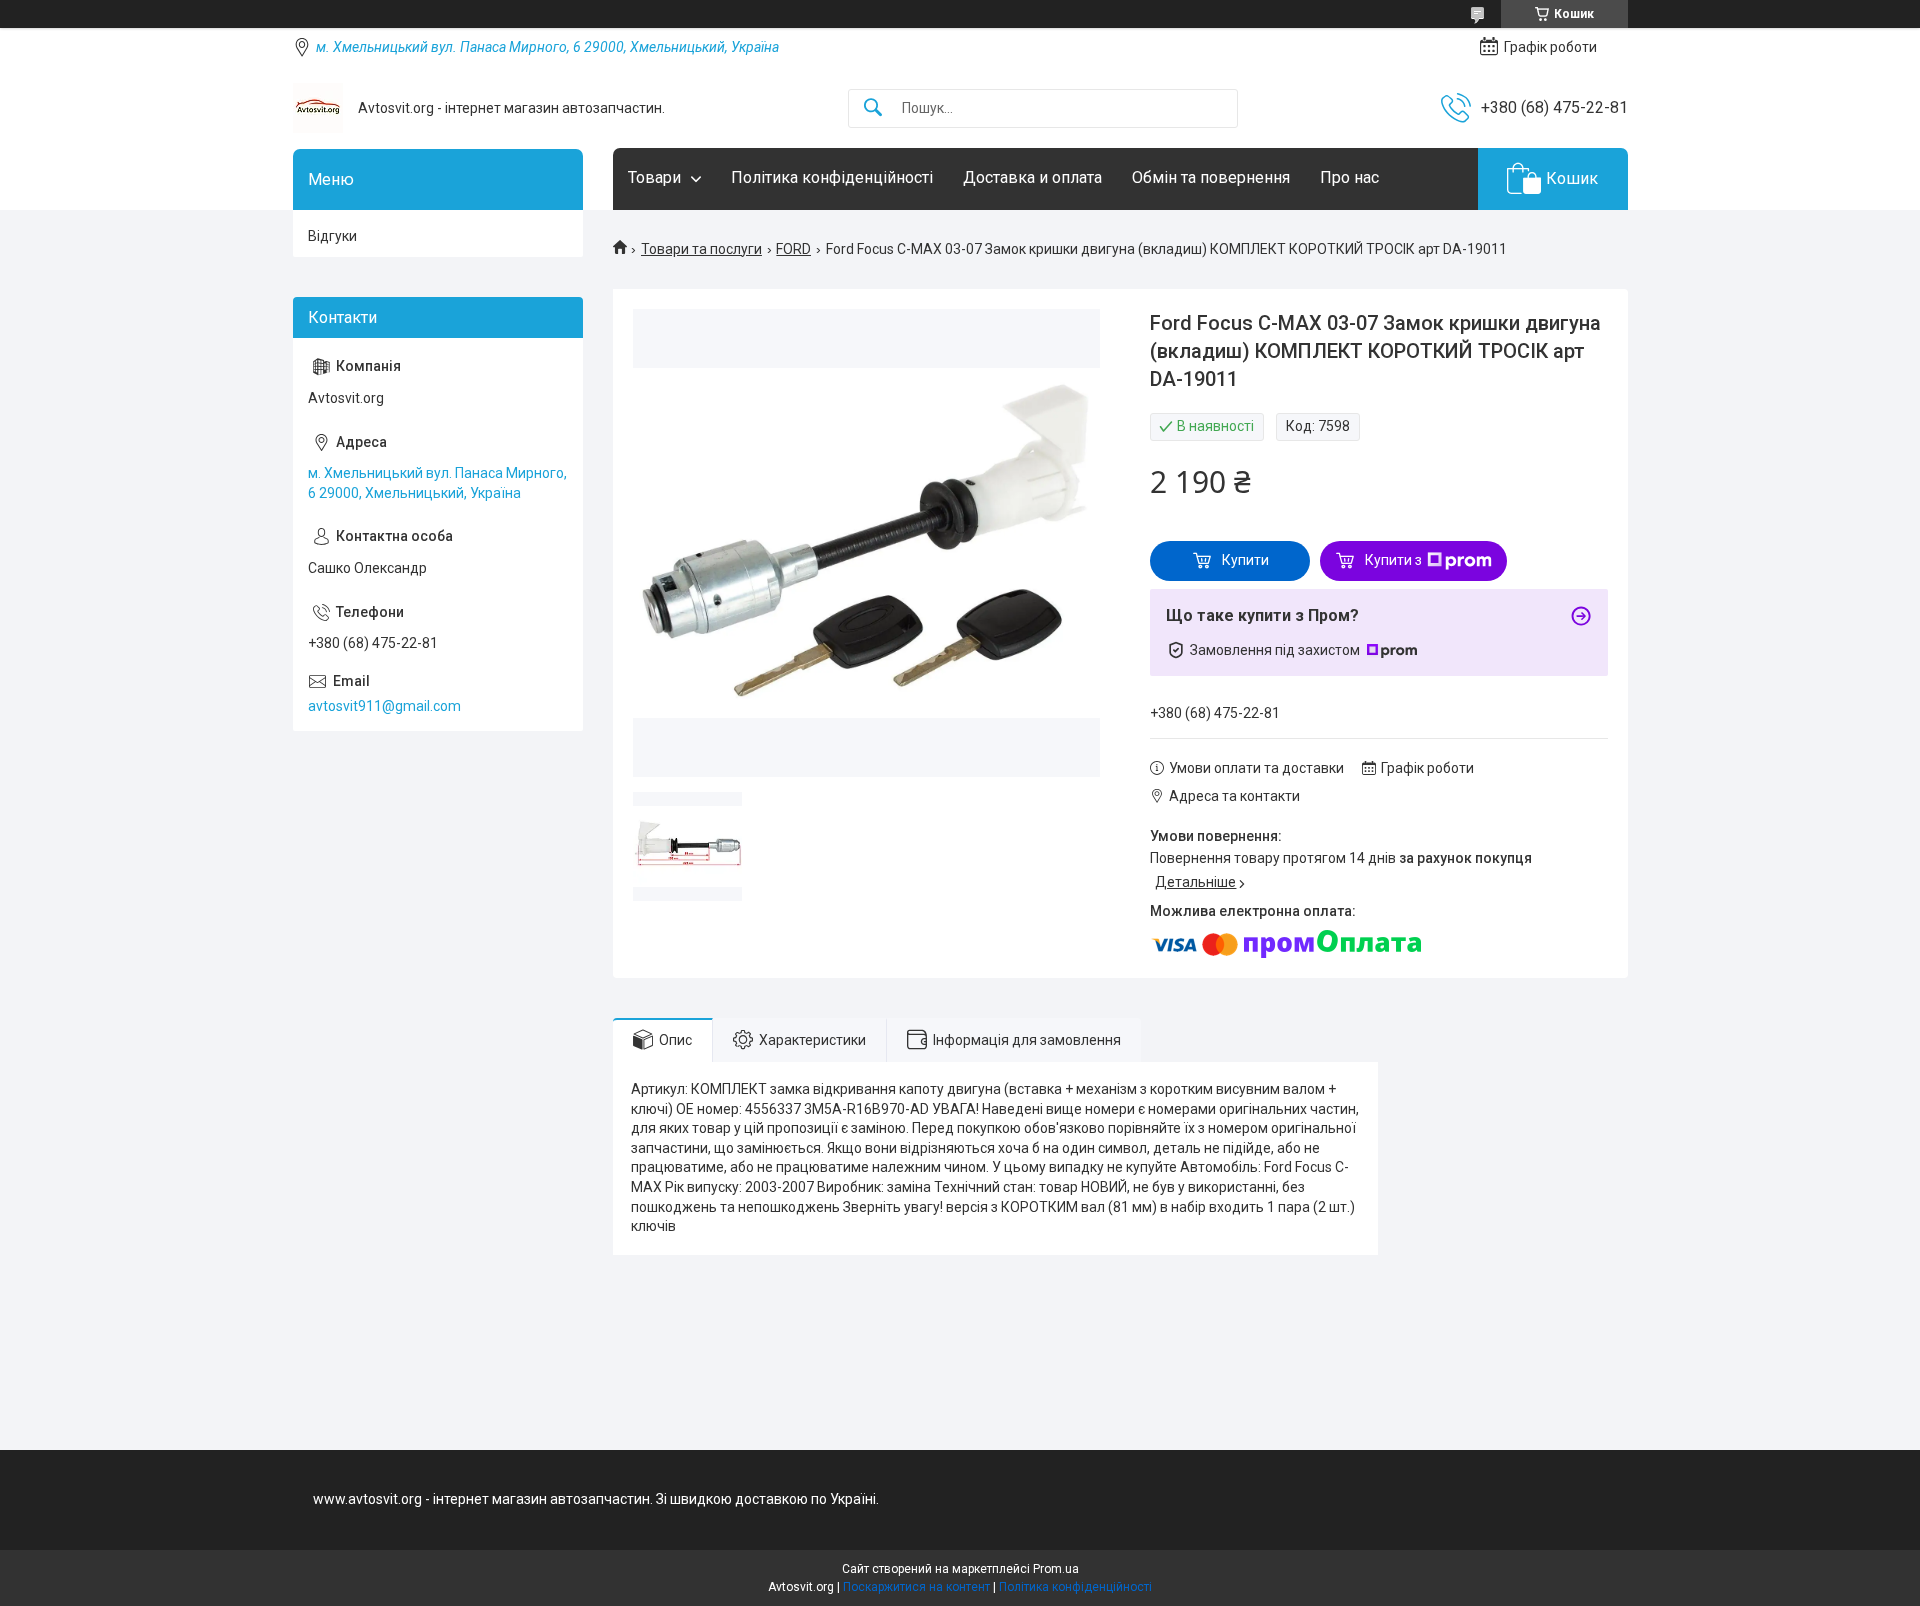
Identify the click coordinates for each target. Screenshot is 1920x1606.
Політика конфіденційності (832, 177)
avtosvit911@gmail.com (384, 706)
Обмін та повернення (1211, 177)
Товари (654, 177)
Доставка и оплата (1032, 177)
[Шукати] (873, 108)
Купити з (1393, 560)
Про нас (1349, 177)
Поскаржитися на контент (916, 1587)
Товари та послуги (701, 249)
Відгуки (332, 236)
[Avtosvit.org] (318, 108)
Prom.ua (1056, 1569)
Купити (1245, 560)
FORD (793, 249)
